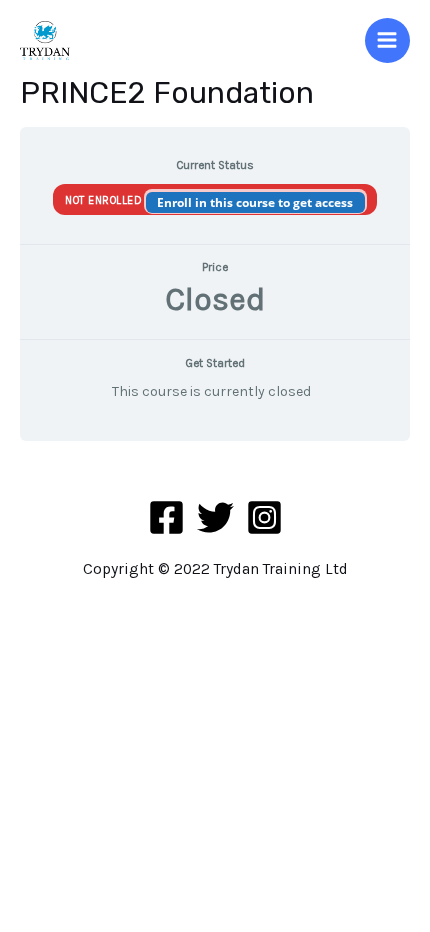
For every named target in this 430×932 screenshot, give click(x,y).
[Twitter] (215, 517)
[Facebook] (166, 517)
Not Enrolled (105, 200)
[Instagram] (264, 517)
